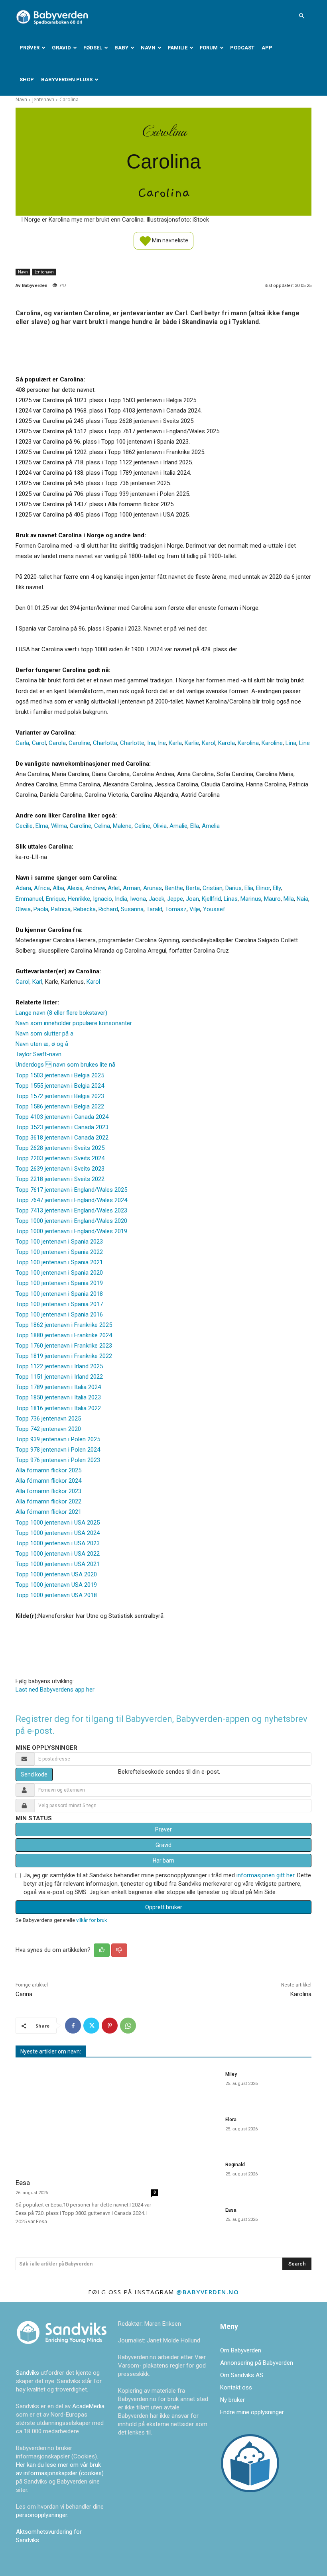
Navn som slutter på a (44, 1034)
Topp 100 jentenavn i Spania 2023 (59, 1242)
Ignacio (102, 899)
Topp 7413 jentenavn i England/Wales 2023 (71, 1210)
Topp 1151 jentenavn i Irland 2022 (59, 1377)
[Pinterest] (110, 2026)
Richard (108, 909)
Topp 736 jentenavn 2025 (48, 1419)
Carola (57, 743)
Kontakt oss (236, 2387)
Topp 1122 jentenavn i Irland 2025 (59, 1366)
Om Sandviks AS (242, 2375)
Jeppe (175, 899)
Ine (162, 743)
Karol (209, 743)
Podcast (242, 48)
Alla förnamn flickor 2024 (48, 1481)
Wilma (59, 826)
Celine (142, 826)
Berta (193, 888)
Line (304, 743)
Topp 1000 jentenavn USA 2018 (56, 1595)
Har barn (163, 1861)
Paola (41, 909)
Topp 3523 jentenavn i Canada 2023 (62, 1127)
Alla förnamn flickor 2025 (48, 1470)
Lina (291, 743)
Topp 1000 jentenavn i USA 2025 (58, 1523)
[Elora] (194, 2131)
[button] (301, 16)
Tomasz (176, 909)
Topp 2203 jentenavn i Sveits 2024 (60, 1158)
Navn (148, 48)
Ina (151, 743)
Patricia (61, 909)
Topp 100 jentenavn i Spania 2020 (59, 1273)
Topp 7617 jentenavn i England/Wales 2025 (71, 1190)
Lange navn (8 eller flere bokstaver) (61, 1013)
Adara (23, 888)
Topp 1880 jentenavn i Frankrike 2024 (64, 1335)
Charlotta (105, 743)
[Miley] (194, 2085)
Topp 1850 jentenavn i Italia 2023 (58, 1397)
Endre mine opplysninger (252, 2412)
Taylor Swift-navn (38, 1054)
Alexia (75, 888)
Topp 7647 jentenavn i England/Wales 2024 (71, 1200)
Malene (122, 826)
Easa (231, 2210)
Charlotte (132, 743)
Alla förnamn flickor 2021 (48, 1512)
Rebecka (85, 909)
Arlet (114, 888)
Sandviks (28, 2373)
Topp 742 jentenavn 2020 (48, 1429)
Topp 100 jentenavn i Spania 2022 (59, 1252)
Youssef (214, 909)
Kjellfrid (211, 899)
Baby (121, 48)
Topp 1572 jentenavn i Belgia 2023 (60, 1096)
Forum (209, 48)
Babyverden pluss (67, 80)
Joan (192, 899)
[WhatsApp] (128, 2026)
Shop (27, 80)
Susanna (132, 909)
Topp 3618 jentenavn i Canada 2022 (62, 1138)
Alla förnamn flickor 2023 (48, 1491)
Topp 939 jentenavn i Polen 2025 (58, 1439)
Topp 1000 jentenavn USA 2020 (56, 1574)
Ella (195, 826)
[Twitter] (91, 2026)
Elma (42, 826)
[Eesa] (87, 2119)
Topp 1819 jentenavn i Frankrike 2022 (64, 1356)
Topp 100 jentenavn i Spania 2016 (59, 1315)
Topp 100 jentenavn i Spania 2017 (59, 1304)
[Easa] (194, 2221)
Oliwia (23, 909)
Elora (231, 2120)
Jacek (157, 899)
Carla (22, 743)
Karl (37, 982)
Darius (233, 888)
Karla (175, 743)
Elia (249, 888)
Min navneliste (169, 240)
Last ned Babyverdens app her (55, 1690)
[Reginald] (194, 2176)
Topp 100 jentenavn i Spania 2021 (59, 1262)
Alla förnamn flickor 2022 (48, 1501)
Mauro (272, 899)
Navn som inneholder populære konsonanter (74, 1023)
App (267, 48)
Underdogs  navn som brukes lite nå (65, 1065)
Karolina (248, 743)
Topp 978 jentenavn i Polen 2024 (58, 1450)
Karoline (272, 743)
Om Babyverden (241, 2350)
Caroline (79, 743)
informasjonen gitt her (265, 1875)
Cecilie (24, 826)
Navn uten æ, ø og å (42, 1044)
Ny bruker (232, 2400)
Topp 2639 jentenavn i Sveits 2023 (60, 1169)
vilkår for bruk (92, 1920)
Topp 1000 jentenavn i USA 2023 (58, 1543)
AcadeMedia (88, 2406)
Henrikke (79, 899)
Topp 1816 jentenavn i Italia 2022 (58, 1408)
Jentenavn (43, 99)
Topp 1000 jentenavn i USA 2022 (58, 1554)
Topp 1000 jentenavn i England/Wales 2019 (71, 1231)
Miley (231, 2074)
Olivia (160, 826)
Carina (24, 1994)
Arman (132, 888)
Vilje (195, 909)
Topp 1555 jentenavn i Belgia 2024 (60, 1086)
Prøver (30, 48)
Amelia (211, 826)
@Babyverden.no (208, 2292)
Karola (227, 743)
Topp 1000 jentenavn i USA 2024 (58, 1533)
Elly (277, 888)
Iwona (138, 899)
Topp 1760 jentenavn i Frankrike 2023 (64, 1346)
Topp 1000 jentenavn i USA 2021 (58, 1564)
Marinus (251, 899)
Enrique (55, 899)
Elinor (263, 888)
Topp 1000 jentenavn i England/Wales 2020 (71, 1221)
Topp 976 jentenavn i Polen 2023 (58, 1460)
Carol (39, 743)
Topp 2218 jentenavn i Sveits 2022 (60, 1179)
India (121, 899)
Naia (302, 899)
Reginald (235, 2165)
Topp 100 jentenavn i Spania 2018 (59, 1294)
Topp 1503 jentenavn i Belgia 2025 (60, 1075)
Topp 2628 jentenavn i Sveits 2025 (60, 1148)
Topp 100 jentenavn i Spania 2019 (59, 1283)
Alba (58, 888)
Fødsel (93, 48)
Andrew (95, 888)
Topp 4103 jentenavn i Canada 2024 (62, 1117)
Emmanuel (29, 899)
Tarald (154, 909)
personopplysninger (41, 2515)
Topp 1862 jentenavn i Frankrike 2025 (64, 1325)
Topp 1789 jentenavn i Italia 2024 (58, 1387)
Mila (289, 899)
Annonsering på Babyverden (257, 2363)
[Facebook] (73, 2026)
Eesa (23, 2183)
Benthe (174, 888)
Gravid (61, 48)
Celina (102, 826)
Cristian (213, 888)
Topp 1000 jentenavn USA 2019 (56, 1585)
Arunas (153, 888)
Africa (42, 888)
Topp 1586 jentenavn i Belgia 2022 (60, 1106)
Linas (231, 899)
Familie (178, 48)
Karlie (192, 743)
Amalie (178, 826)
